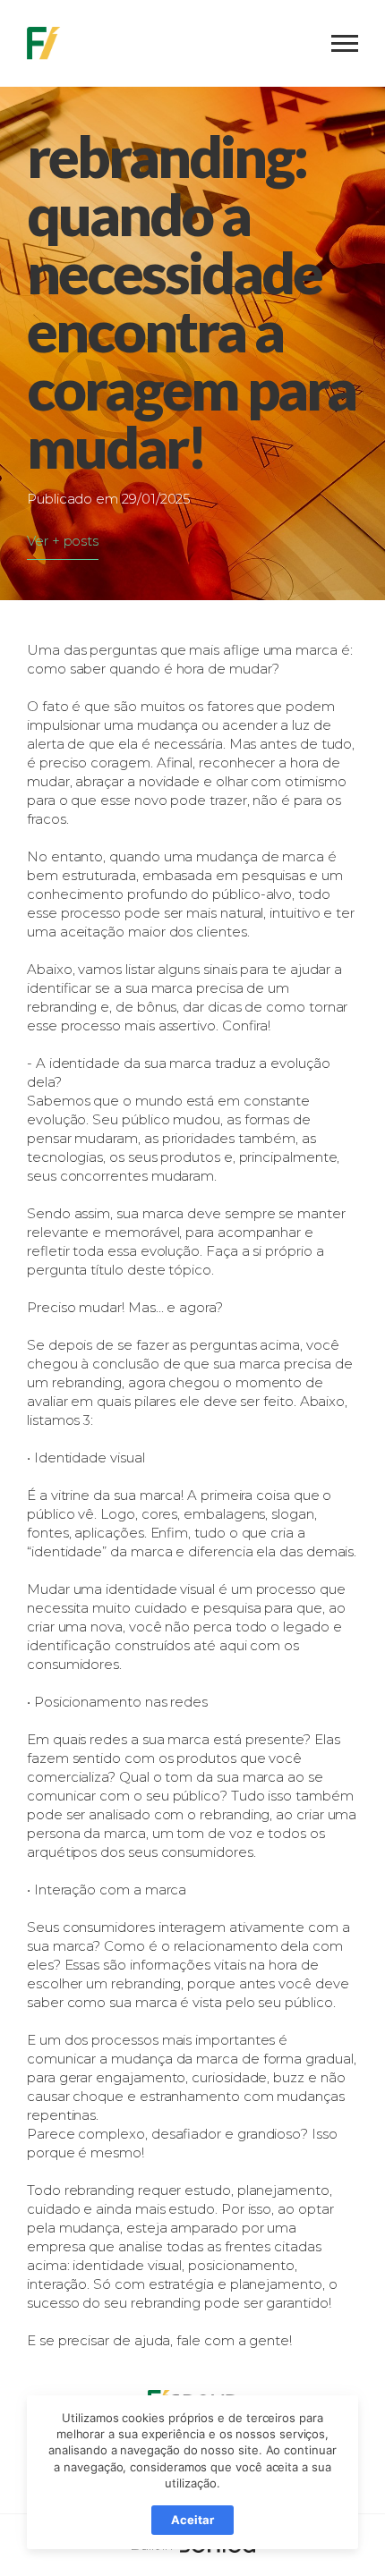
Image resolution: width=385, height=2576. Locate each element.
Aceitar (192, 2520)
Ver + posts (63, 541)
